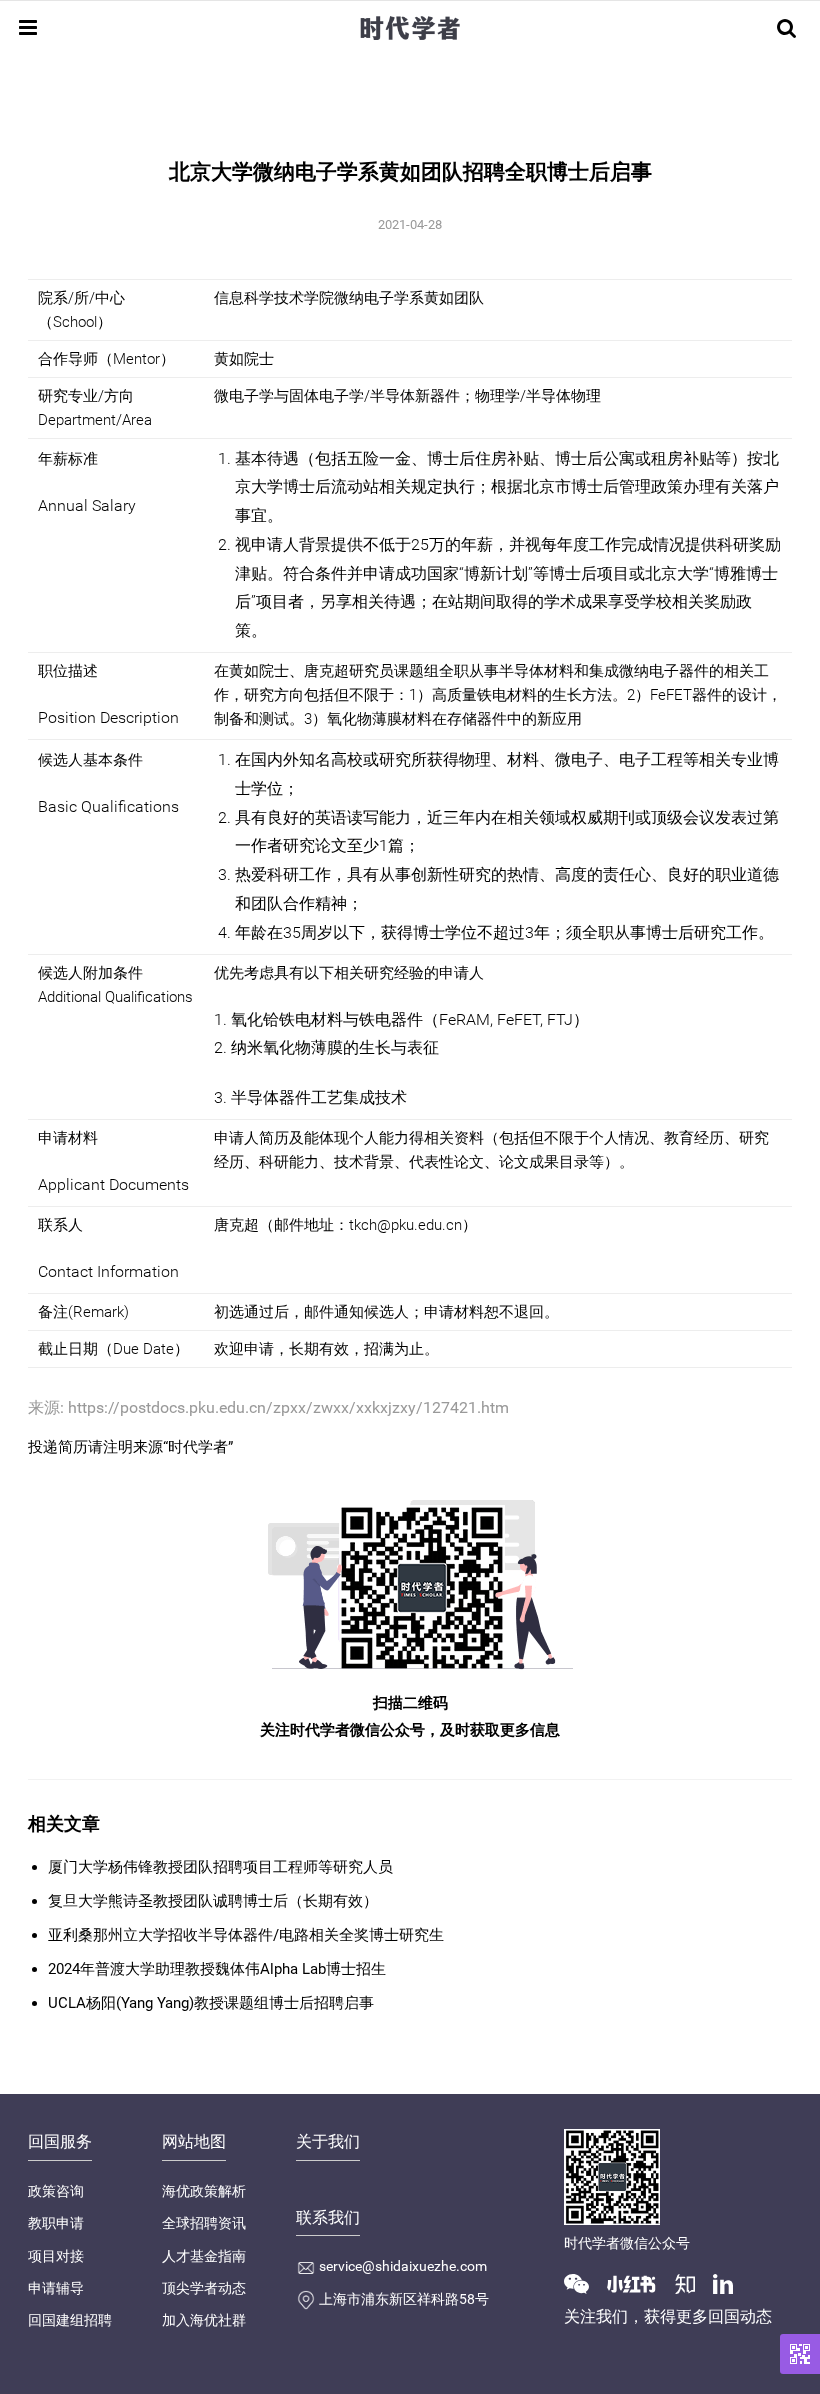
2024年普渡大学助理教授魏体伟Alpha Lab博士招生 (217, 1969)
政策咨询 (56, 2191)
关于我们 (328, 2141)
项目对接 (56, 2256)
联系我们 (328, 2217)
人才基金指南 (204, 2256)
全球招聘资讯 (204, 2223)
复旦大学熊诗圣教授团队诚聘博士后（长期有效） (213, 1901)
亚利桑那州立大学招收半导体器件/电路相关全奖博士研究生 (246, 1935)
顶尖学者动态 (204, 2288)
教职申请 (56, 2223)
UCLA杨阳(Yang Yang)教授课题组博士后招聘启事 (211, 2003)
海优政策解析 (204, 2191)
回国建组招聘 (70, 2320)
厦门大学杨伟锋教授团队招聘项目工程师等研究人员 (220, 1867)
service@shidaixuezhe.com (403, 2266)
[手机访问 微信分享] (800, 2354)
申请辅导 (56, 2288)
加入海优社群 (204, 2320)
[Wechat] (584, 2283)
